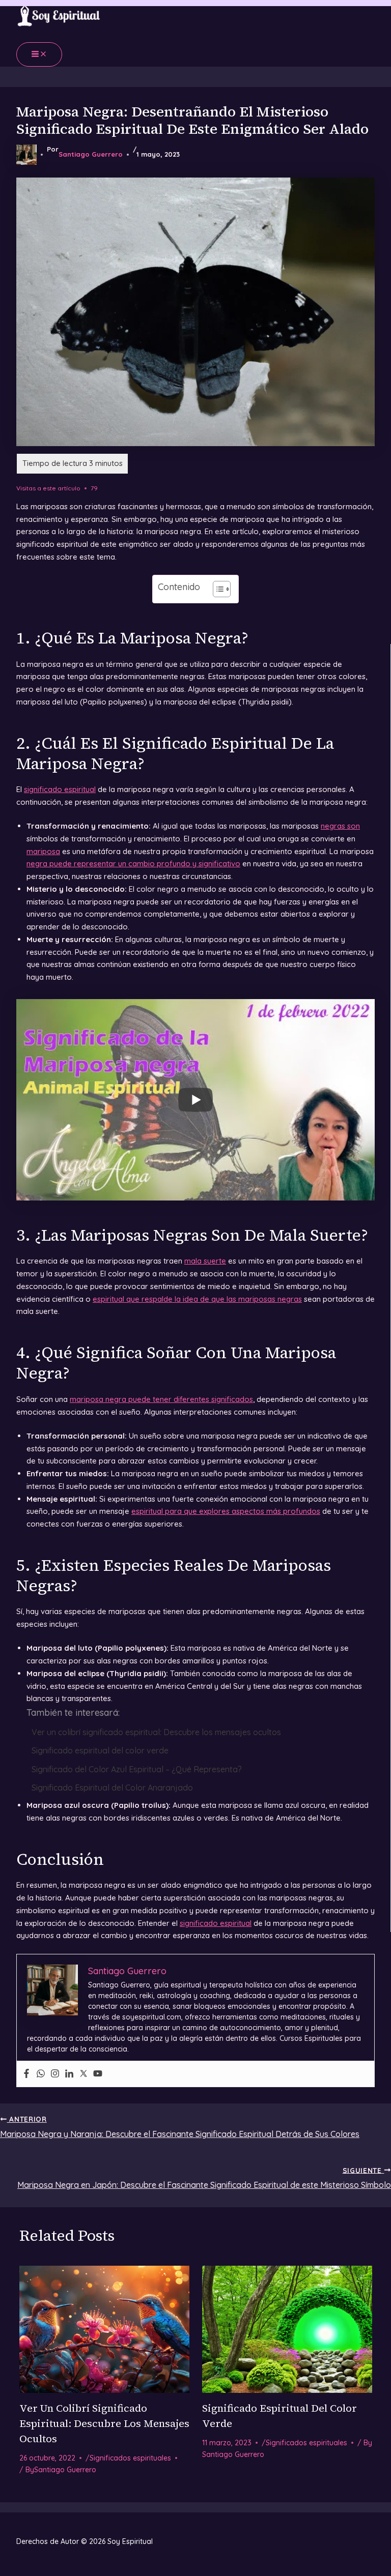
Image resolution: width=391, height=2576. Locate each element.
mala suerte (205, 1261)
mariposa (43, 851)
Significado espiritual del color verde (100, 1750)
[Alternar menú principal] (39, 54)
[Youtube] (98, 2074)
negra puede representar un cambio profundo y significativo (133, 863)
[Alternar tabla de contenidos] (217, 589)
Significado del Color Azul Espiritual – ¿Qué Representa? (137, 1769)
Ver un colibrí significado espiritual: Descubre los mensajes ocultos (156, 1732)
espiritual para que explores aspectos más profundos (226, 1511)
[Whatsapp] (41, 2074)
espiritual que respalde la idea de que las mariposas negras (197, 1299)
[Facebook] (26, 2074)
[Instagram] (55, 2074)
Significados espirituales (130, 2458)
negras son (340, 826)
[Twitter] (83, 2074)
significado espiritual (60, 789)
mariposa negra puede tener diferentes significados (161, 1399)
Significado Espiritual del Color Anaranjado (112, 1788)
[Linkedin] (69, 2074)
